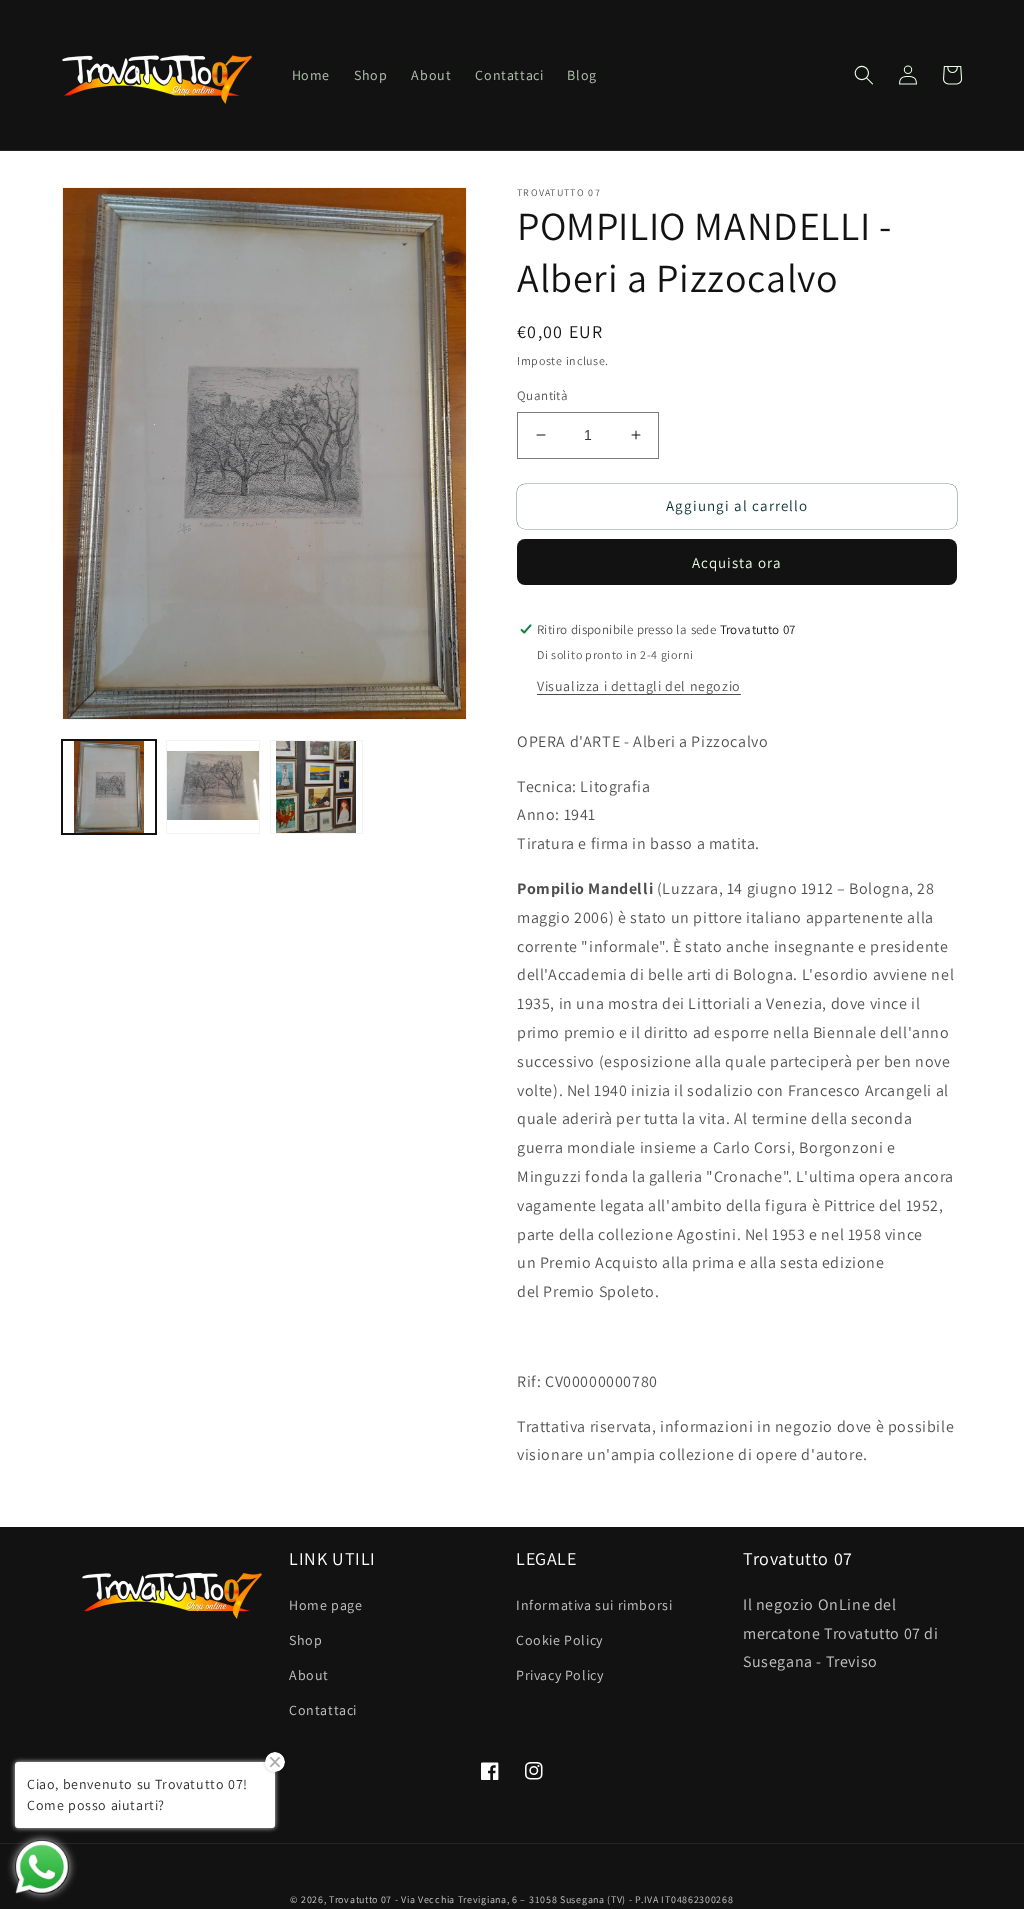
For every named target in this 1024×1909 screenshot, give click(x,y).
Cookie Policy (559, 1640)
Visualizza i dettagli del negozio (639, 686)
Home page (325, 1605)
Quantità (542, 395)
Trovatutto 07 (362, 1899)
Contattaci (323, 1710)
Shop (305, 1640)
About (309, 1675)
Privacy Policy (559, 1675)
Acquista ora (737, 562)
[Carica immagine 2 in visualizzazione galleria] (213, 787)
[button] (864, 75)
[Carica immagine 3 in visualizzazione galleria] (317, 787)
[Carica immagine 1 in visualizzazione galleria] (109, 787)
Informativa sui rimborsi (594, 1605)
